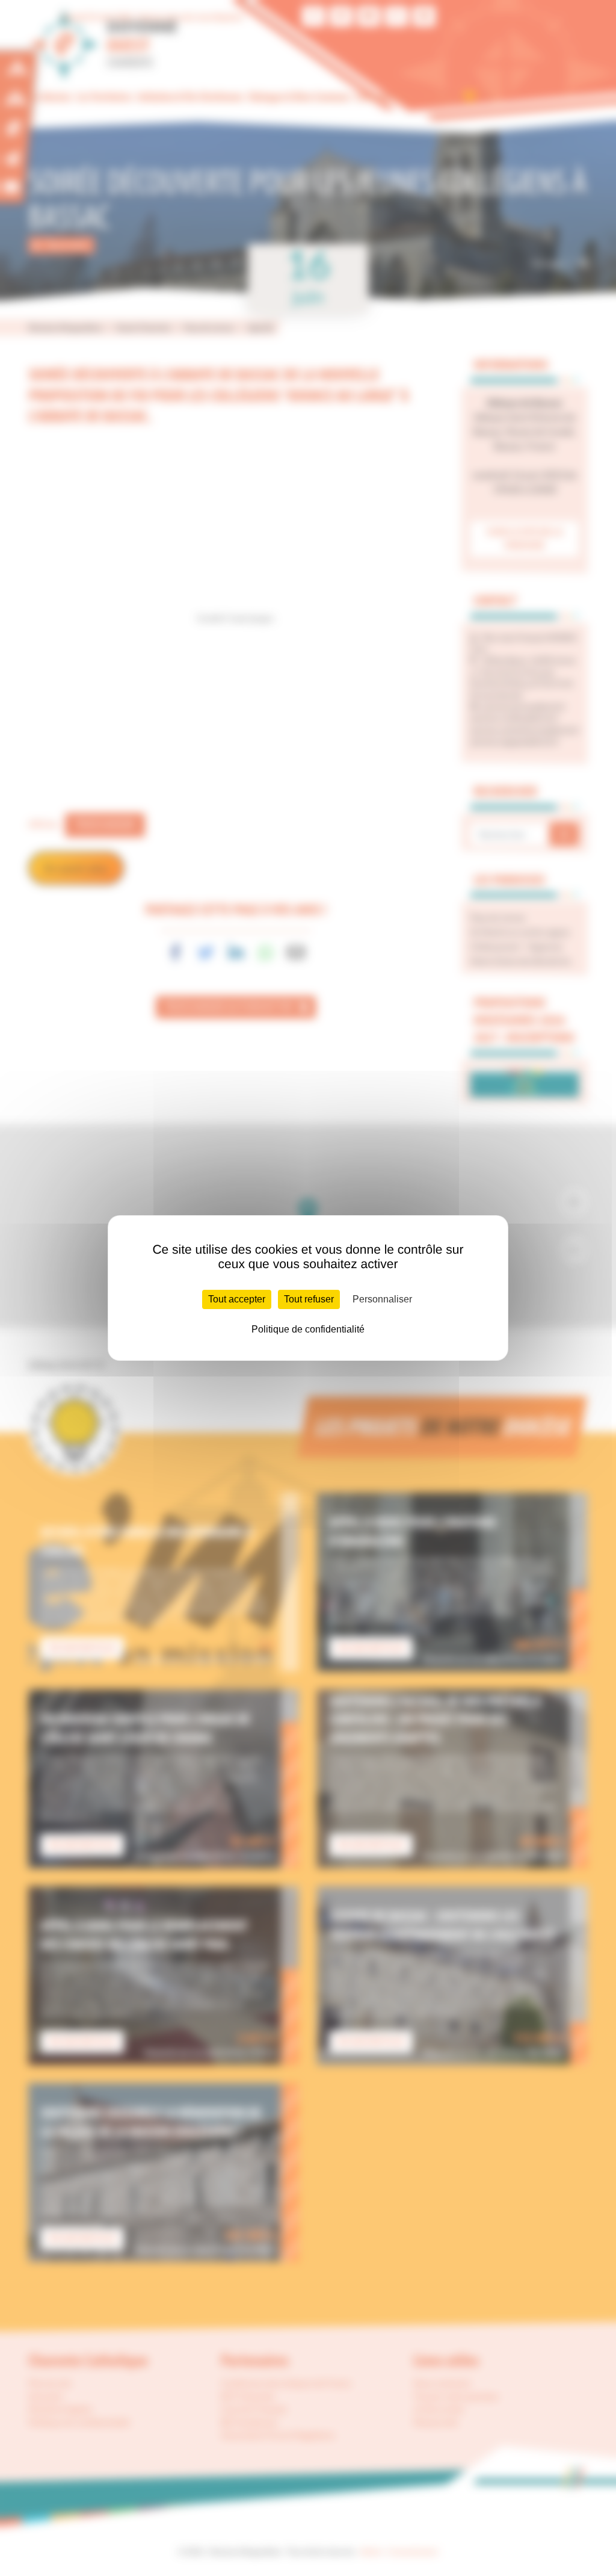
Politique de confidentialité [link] (308, 1329)
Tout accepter (237, 1299)
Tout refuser (309, 1299)
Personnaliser (382, 1299)
